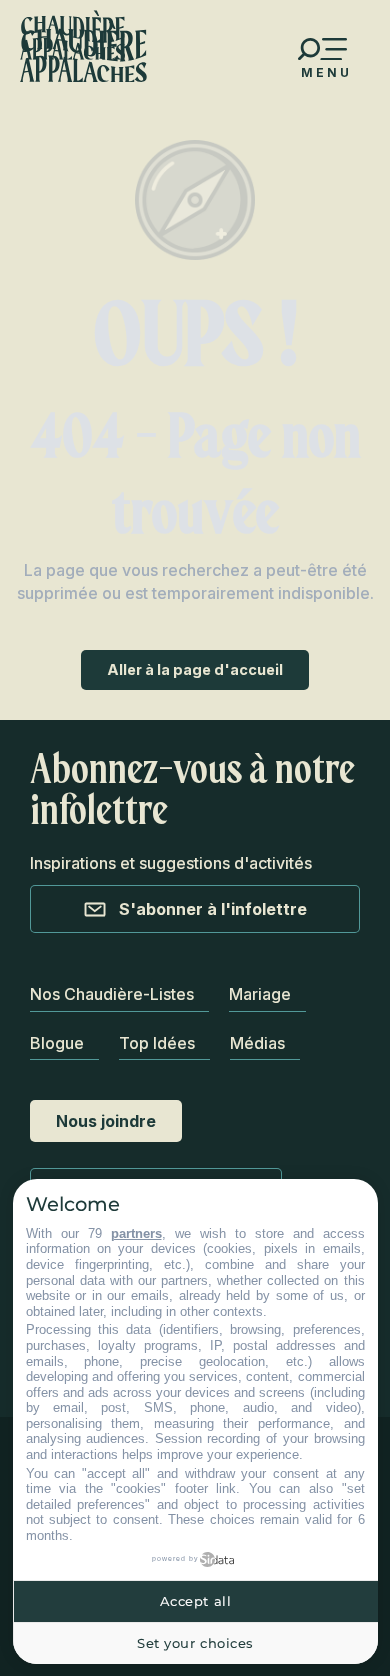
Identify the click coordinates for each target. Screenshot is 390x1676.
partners (136, 1233)
